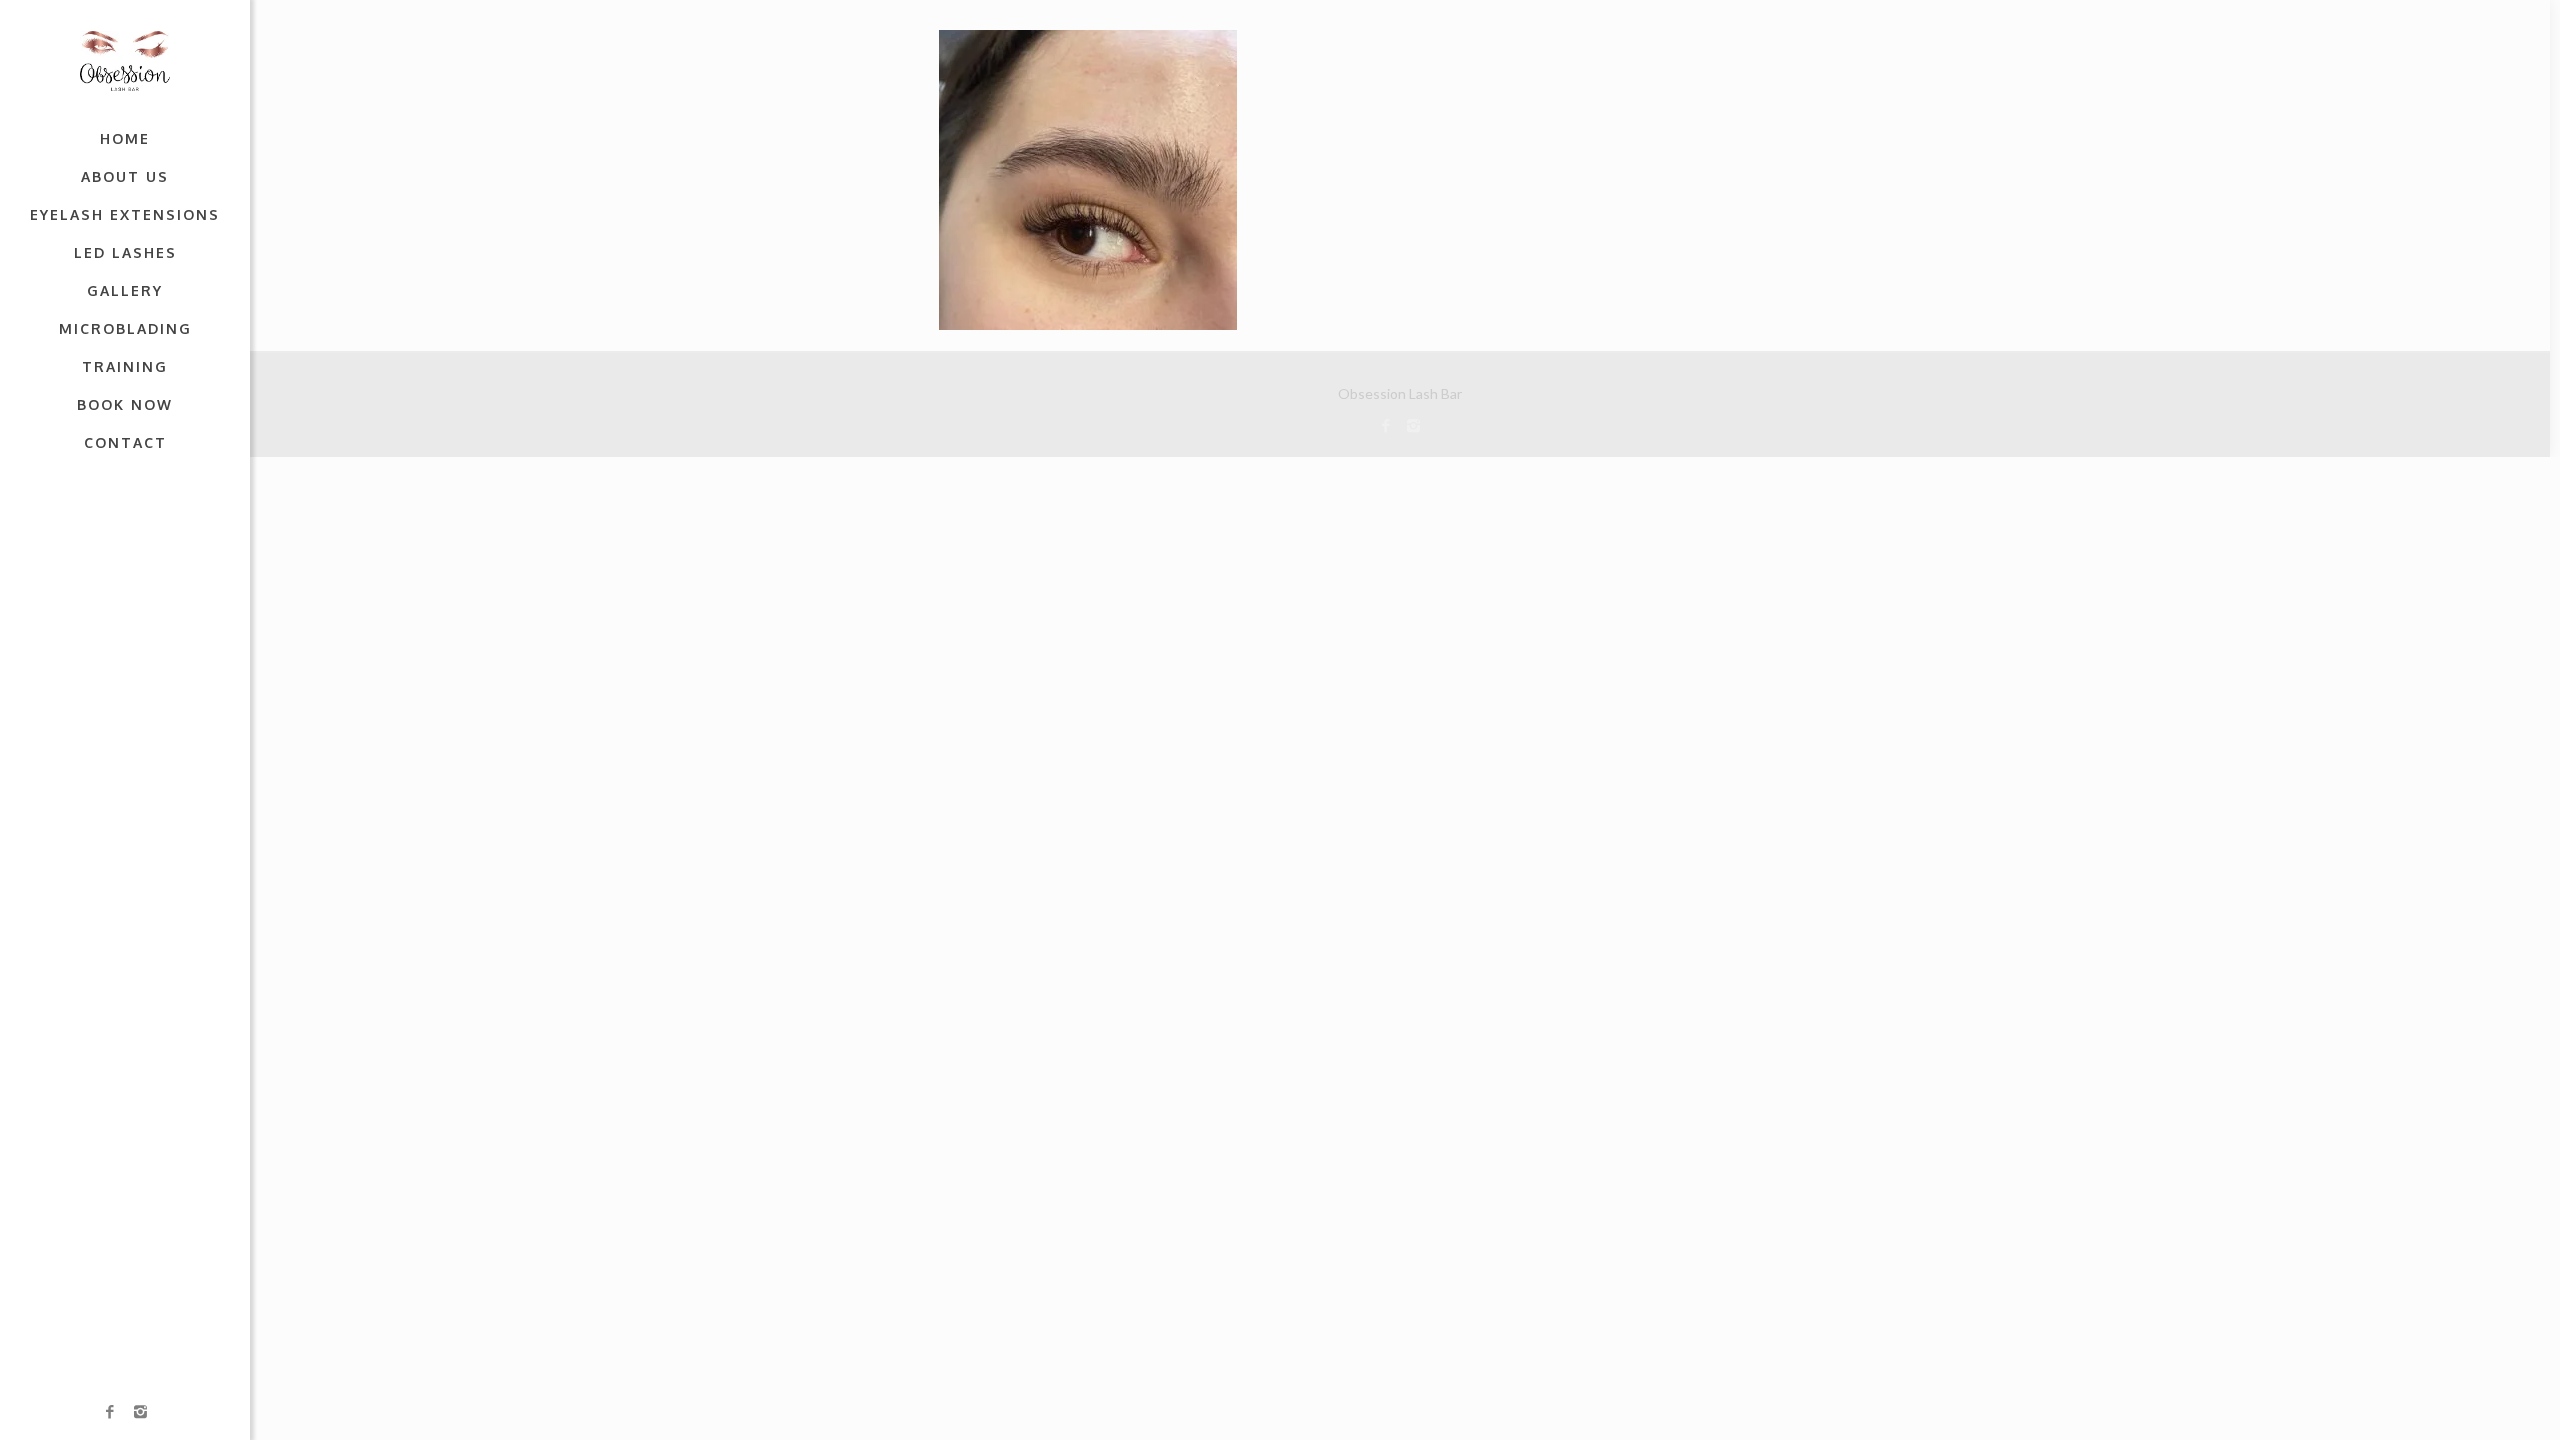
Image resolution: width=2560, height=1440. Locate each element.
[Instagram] (140, 1411)
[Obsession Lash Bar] (125, 60)
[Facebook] (110, 1411)
